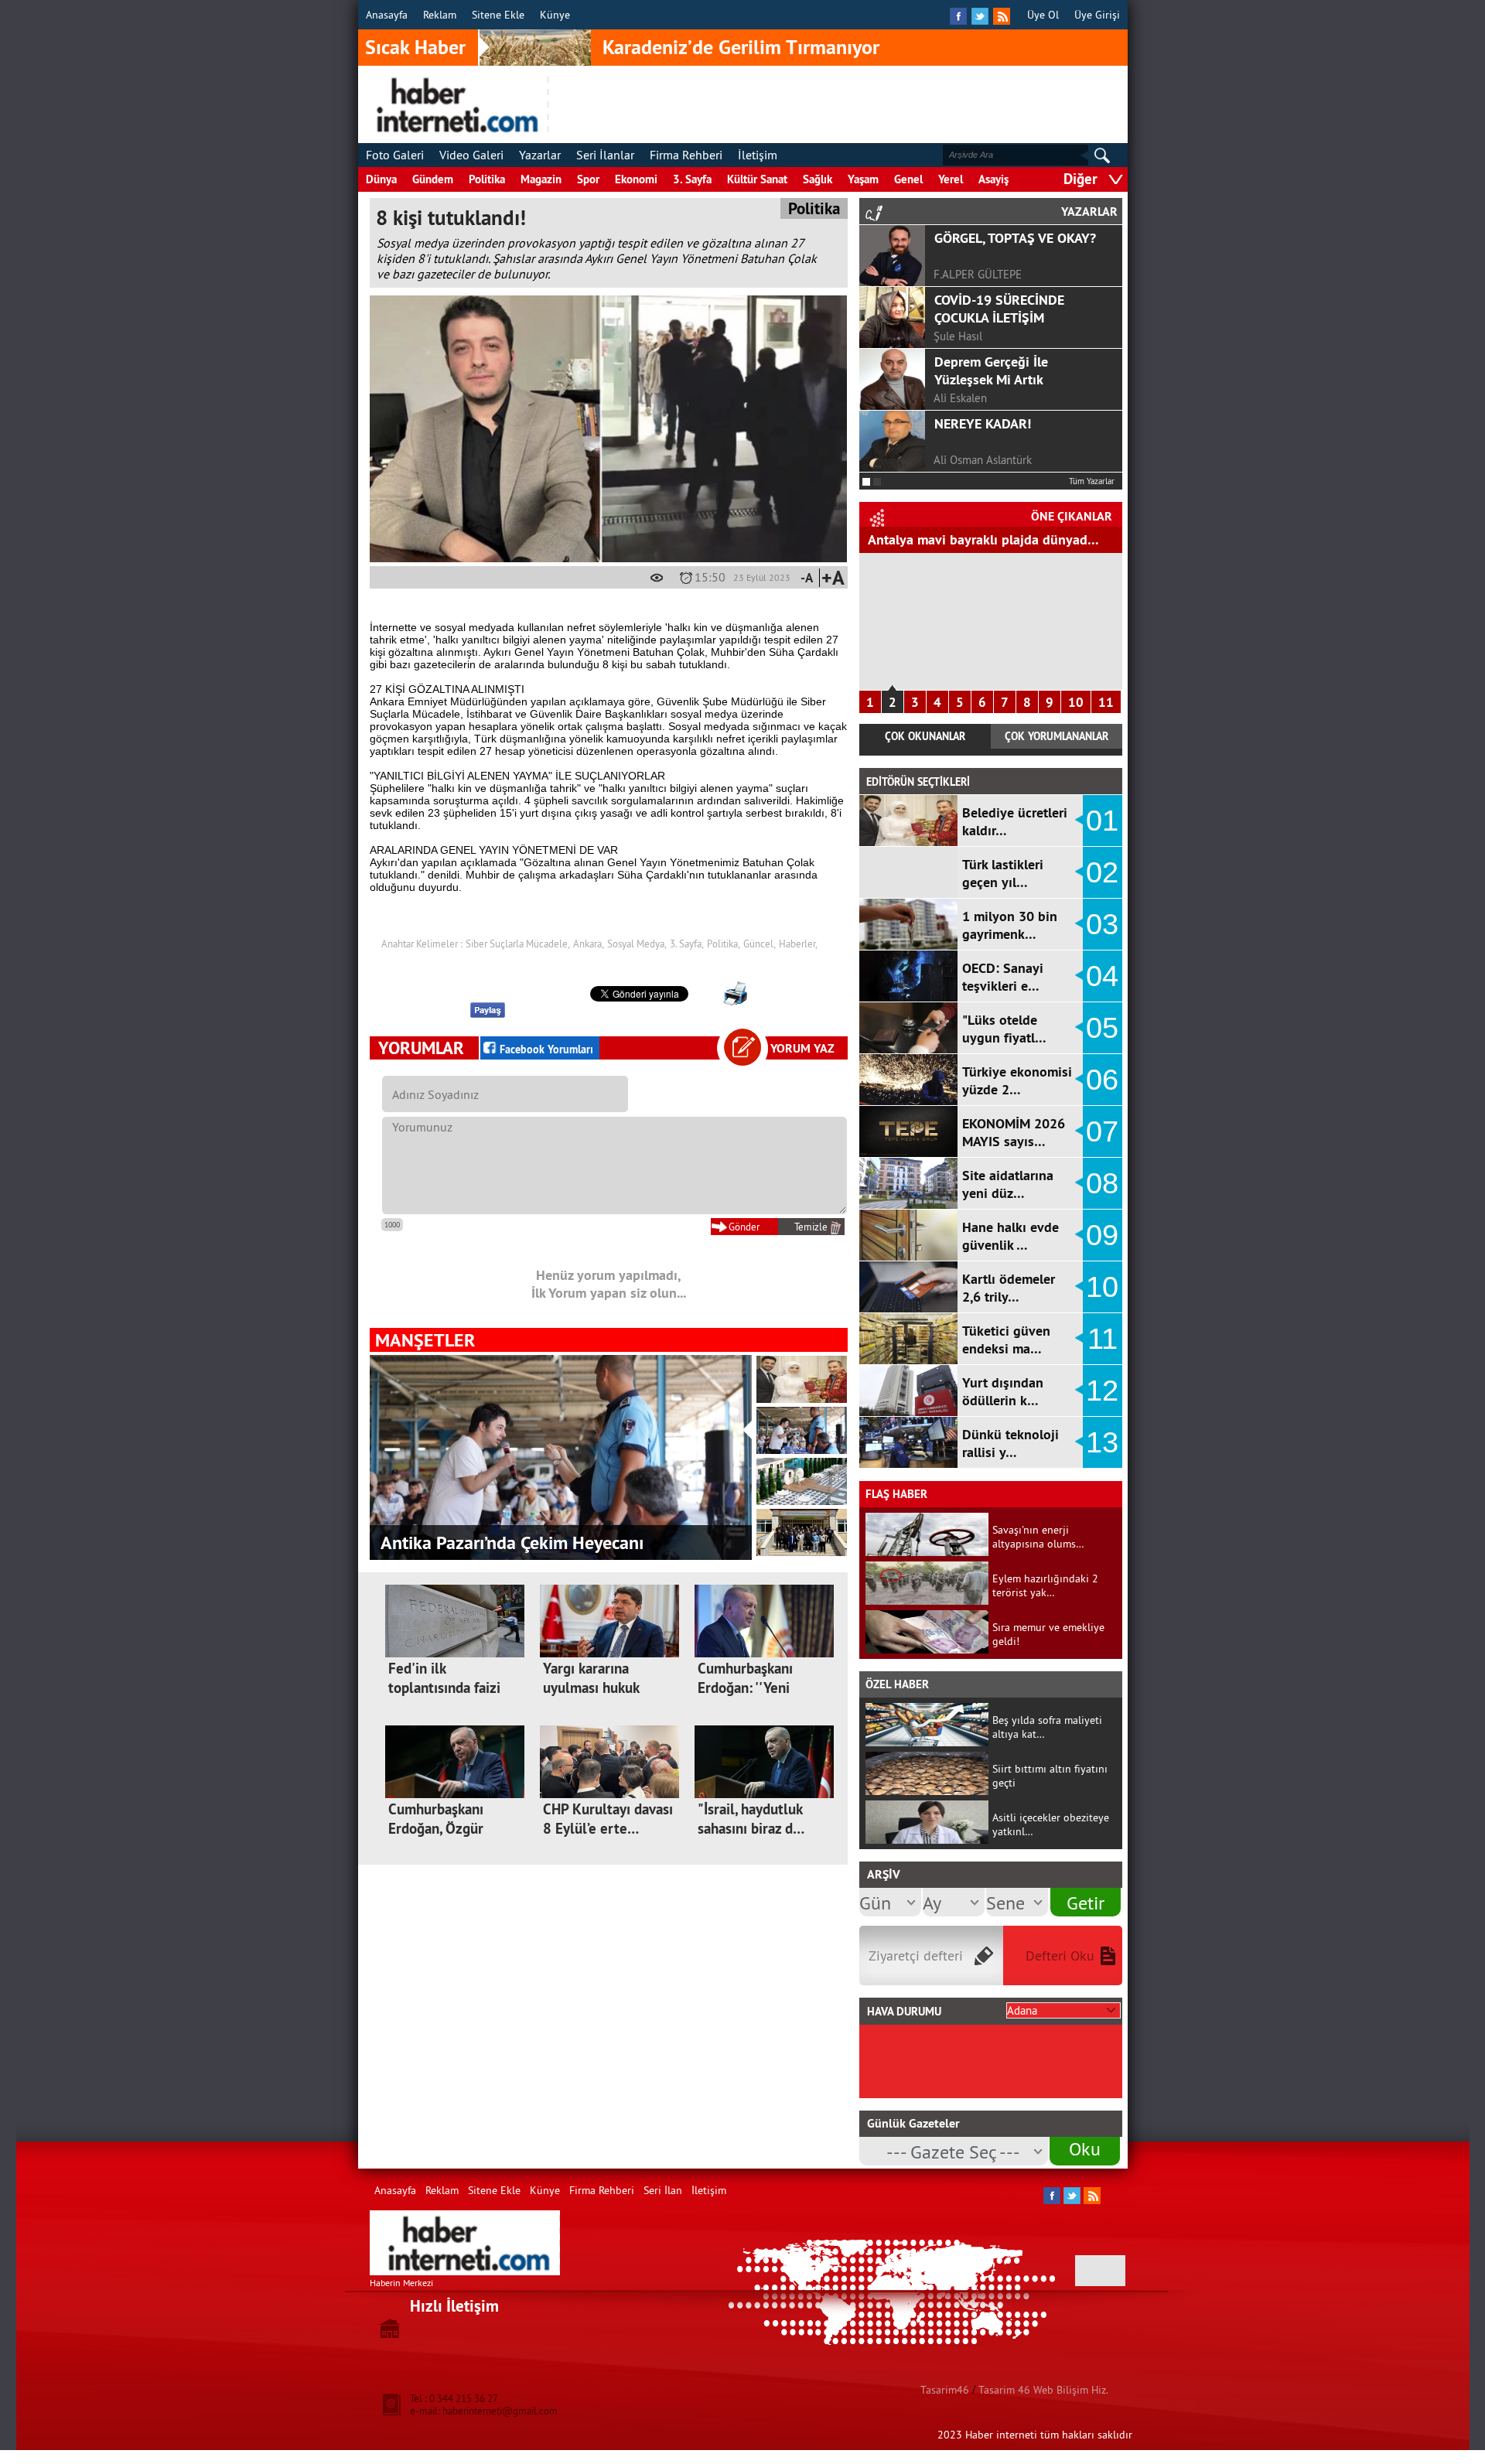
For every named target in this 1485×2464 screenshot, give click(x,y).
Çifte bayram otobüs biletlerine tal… (976, 539)
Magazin (541, 179)
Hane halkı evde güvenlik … (1010, 1236)
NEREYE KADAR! (983, 423)
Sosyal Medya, (637, 944)
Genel (908, 179)
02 (1102, 872)
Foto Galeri (395, 155)
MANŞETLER (425, 1340)
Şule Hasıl (958, 336)
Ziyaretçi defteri (916, 1956)
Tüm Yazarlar (1092, 481)
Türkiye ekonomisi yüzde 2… (1017, 1080)
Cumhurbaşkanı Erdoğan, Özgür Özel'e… (436, 1829)
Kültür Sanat (757, 179)
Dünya (381, 179)
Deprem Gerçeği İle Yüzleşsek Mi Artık (991, 370)
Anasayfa (387, 15)
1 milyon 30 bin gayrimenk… (1010, 925)
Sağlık (818, 179)
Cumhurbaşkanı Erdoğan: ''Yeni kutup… (745, 1688)
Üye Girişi (1097, 15)
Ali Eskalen (960, 398)
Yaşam (863, 179)
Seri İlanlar (605, 155)
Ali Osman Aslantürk (983, 460)
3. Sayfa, (687, 944)
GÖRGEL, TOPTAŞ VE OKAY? (1015, 238)
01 (1102, 821)
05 (1102, 1028)
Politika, (724, 944)
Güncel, (760, 944)
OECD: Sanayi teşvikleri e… (1003, 977)
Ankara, (589, 944)
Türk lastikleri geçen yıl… (1003, 873)
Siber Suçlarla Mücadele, (518, 944)
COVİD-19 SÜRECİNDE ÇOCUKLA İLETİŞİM (999, 309)
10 (1076, 702)
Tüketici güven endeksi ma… (1006, 1340)
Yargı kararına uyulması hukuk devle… (591, 1688)
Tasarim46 (945, 2390)
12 (1102, 1391)
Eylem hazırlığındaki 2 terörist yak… (1045, 1585)
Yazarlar (540, 155)
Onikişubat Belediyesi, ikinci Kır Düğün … (540, 1543)
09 (1102, 1235)
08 (1102, 1183)
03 (1102, 924)
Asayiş (993, 179)
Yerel (951, 179)
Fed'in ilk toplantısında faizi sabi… (444, 1688)
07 (1102, 1131)
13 (1102, 1442)
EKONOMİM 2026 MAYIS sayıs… (1014, 1132)
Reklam (440, 15)
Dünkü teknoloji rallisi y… (1010, 1443)
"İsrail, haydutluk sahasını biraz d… (751, 1819)
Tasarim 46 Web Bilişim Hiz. (1043, 2390)
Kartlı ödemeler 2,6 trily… (1009, 1288)
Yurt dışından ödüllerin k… (1003, 1391)
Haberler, (798, 944)
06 (1102, 1080)
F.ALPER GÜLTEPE (978, 274)
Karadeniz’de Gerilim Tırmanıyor (741, 47)
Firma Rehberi (686, 155)
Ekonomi (636, 179)
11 (1106, 702)
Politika (487, 179)
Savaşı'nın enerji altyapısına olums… (1038, 1537)
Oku (1085, 2148)
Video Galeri (471, 155)
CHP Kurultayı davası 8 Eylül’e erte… (608, 1819)
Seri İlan (663, 2190)
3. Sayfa (692, 179)
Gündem (433, 179)
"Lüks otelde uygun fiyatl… (1004, 1029)
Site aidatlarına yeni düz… (1008, 1184)
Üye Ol (1043, 15)
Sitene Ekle (498, 15)
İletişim (758, 155)
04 (1102, 976)
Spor (588, 179)
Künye (555, 15)
